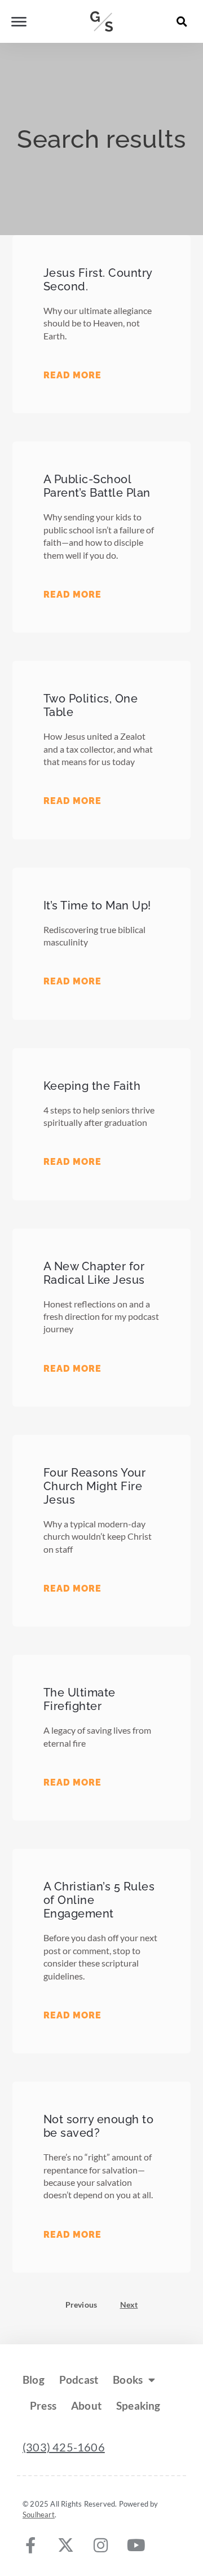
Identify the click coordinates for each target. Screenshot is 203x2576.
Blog (34, 2380)
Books (128, 2380)
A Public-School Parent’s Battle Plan (97, 486)
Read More (72, 375)
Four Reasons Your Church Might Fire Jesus (95, 1486)
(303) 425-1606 (64, 2447)
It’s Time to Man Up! (97, 905)
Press (43, 2405)
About (86, 2405)
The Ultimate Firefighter (80, 1699)
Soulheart (39, 2515)
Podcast (79, 2380)
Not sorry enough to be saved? (99, 2126)
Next (129, 2305)
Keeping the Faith (92, 1086)
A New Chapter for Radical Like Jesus (94, 1273)
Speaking (138, 2405)
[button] (182, 21)
